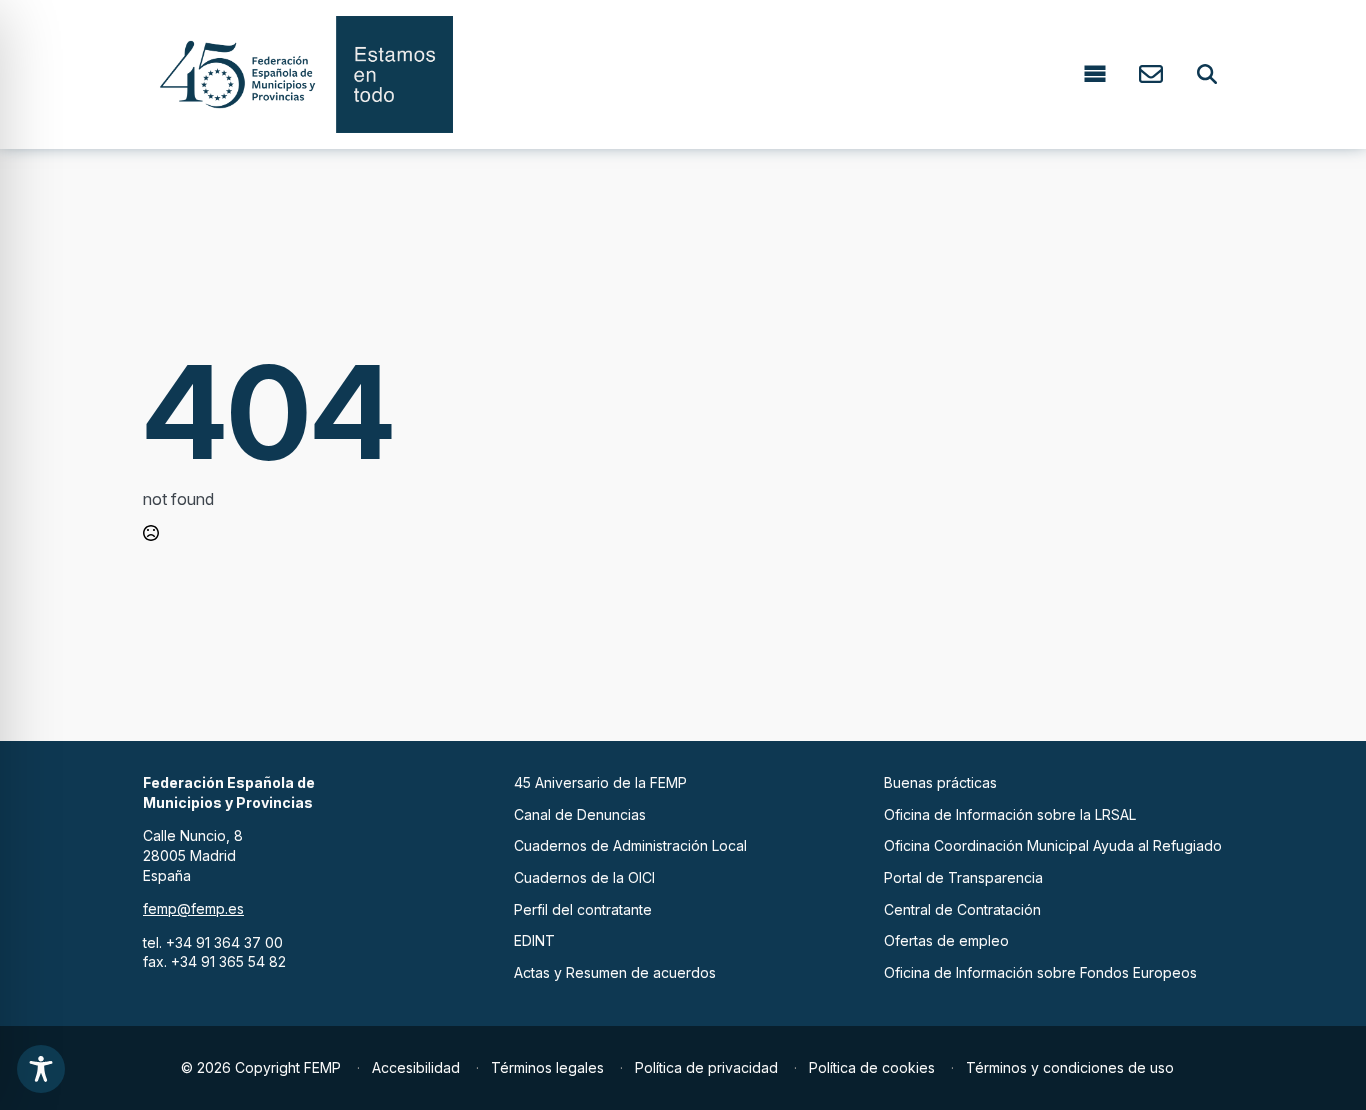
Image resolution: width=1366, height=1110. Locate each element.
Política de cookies (872, 1067)
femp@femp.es (193, 908)
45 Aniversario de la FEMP (600, 782)
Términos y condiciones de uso (1070, 1067)
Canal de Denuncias (580, 814)
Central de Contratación (962, 909)
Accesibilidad (416, 1067)
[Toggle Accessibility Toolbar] (41, 1069)
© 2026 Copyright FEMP (261, 1067)
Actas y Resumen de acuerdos (615, 972)
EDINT (534, 940)
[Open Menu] (1095, 74)
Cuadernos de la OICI (584, 877)
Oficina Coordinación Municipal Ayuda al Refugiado (1053, 845)
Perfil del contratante (583, 909)
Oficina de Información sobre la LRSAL (1010, 814)
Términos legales (547, 1067)
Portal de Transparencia (963, 877)
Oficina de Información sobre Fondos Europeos (1040, 972)
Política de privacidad (706, 1067)
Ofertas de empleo (946, 940)
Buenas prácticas (940, 782)
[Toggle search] (1207, 74)
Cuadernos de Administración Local (630, 845)
